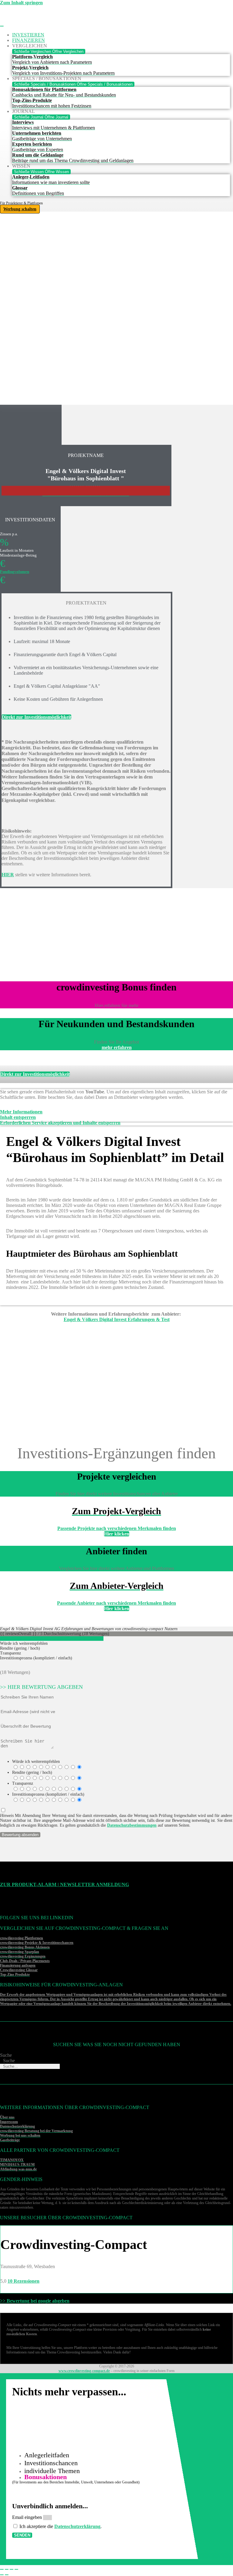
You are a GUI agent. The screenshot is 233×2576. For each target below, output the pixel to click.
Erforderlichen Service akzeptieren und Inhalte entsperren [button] (60, 1123)
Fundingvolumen (15, 572)
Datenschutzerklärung (77, 2526)
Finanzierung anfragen (18, 1965)
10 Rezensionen (24, 2281)
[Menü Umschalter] (2, 26)
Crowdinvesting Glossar (19, 1970)
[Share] (7, 2569)
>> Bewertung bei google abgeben (35, 2301)
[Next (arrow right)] (7, 2575)
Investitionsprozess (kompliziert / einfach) (48, 1794)
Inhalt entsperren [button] (18, 1117)
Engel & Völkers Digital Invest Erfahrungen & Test (117, 1319)
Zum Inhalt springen (21, 3)
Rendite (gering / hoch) (32, 1772)
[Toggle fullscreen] (12, 2569)
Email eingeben (28, 2517)
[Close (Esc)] (2, 2569)
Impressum (9, 2122)
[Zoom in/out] (16, 2569)
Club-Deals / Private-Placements (25, 1961)
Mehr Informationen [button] (21, 1112)
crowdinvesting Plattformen (22, 1938)
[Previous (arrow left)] (2, 2575)
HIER (8, 875)
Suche (6, 2055)
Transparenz (23, 1783)
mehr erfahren (117, 1047)
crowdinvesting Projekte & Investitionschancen (37, 1943)
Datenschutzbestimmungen (132, 1825)
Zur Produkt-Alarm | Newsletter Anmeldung (64, 1884)
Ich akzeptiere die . (61, 2526)
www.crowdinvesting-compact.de (84, 2371)
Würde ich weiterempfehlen (36, 1762)
